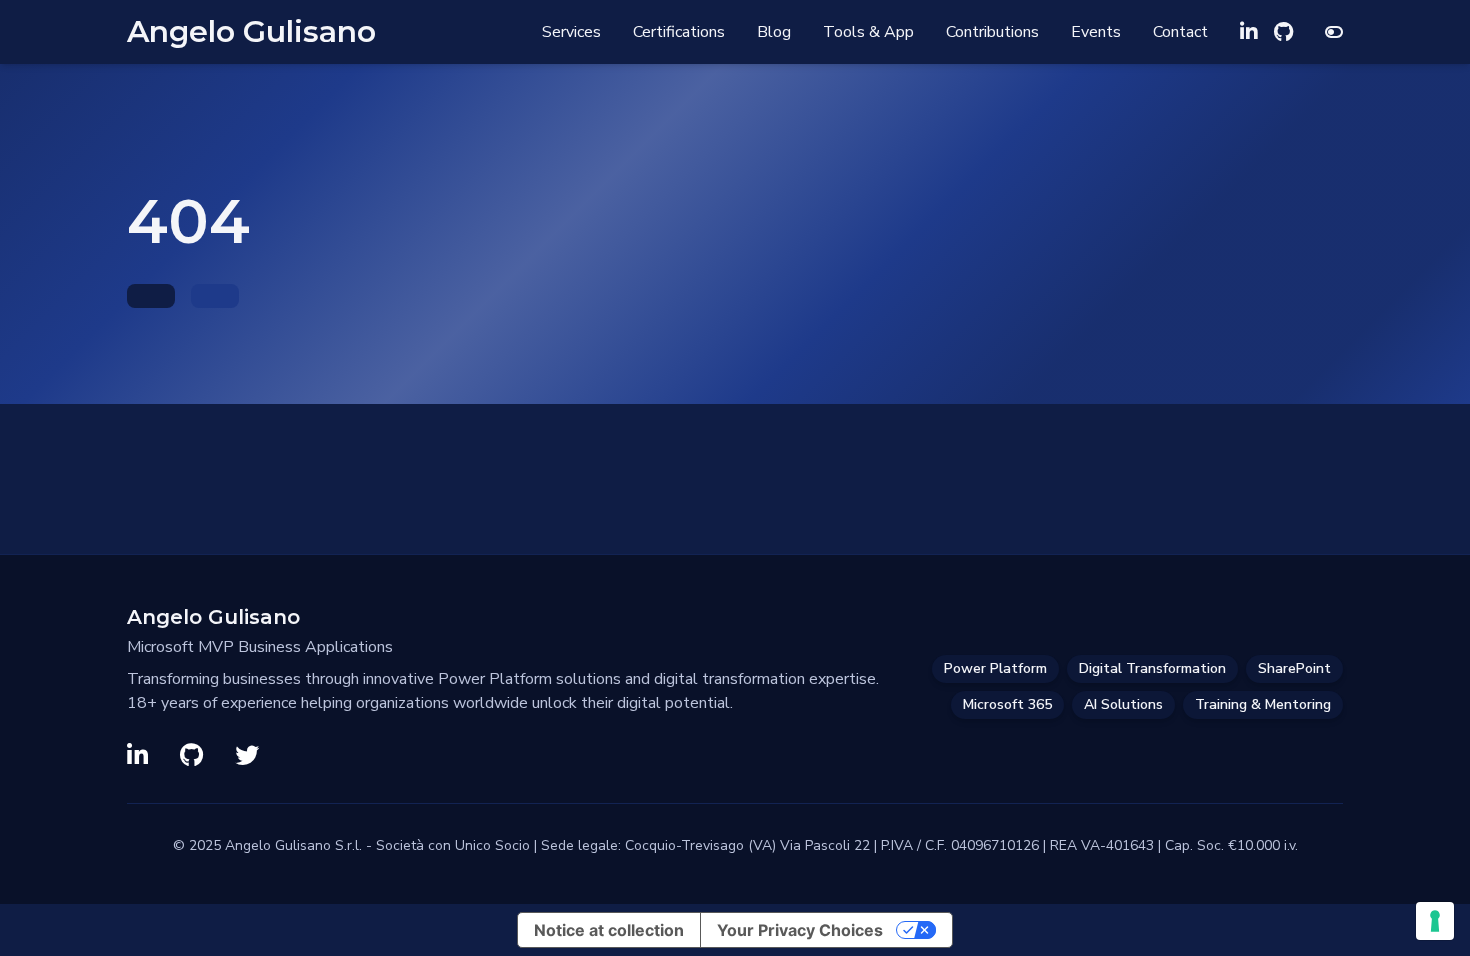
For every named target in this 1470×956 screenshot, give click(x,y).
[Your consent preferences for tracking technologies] (1435, 921)
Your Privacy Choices (800, 930)
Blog (774, 32)
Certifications (679, 32)
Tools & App (868, 32)
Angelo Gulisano (251, 32)
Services (571, 32)
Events (1096, 32)
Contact (1180, 32)
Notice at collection (609, 930)
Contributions (992, 32)
